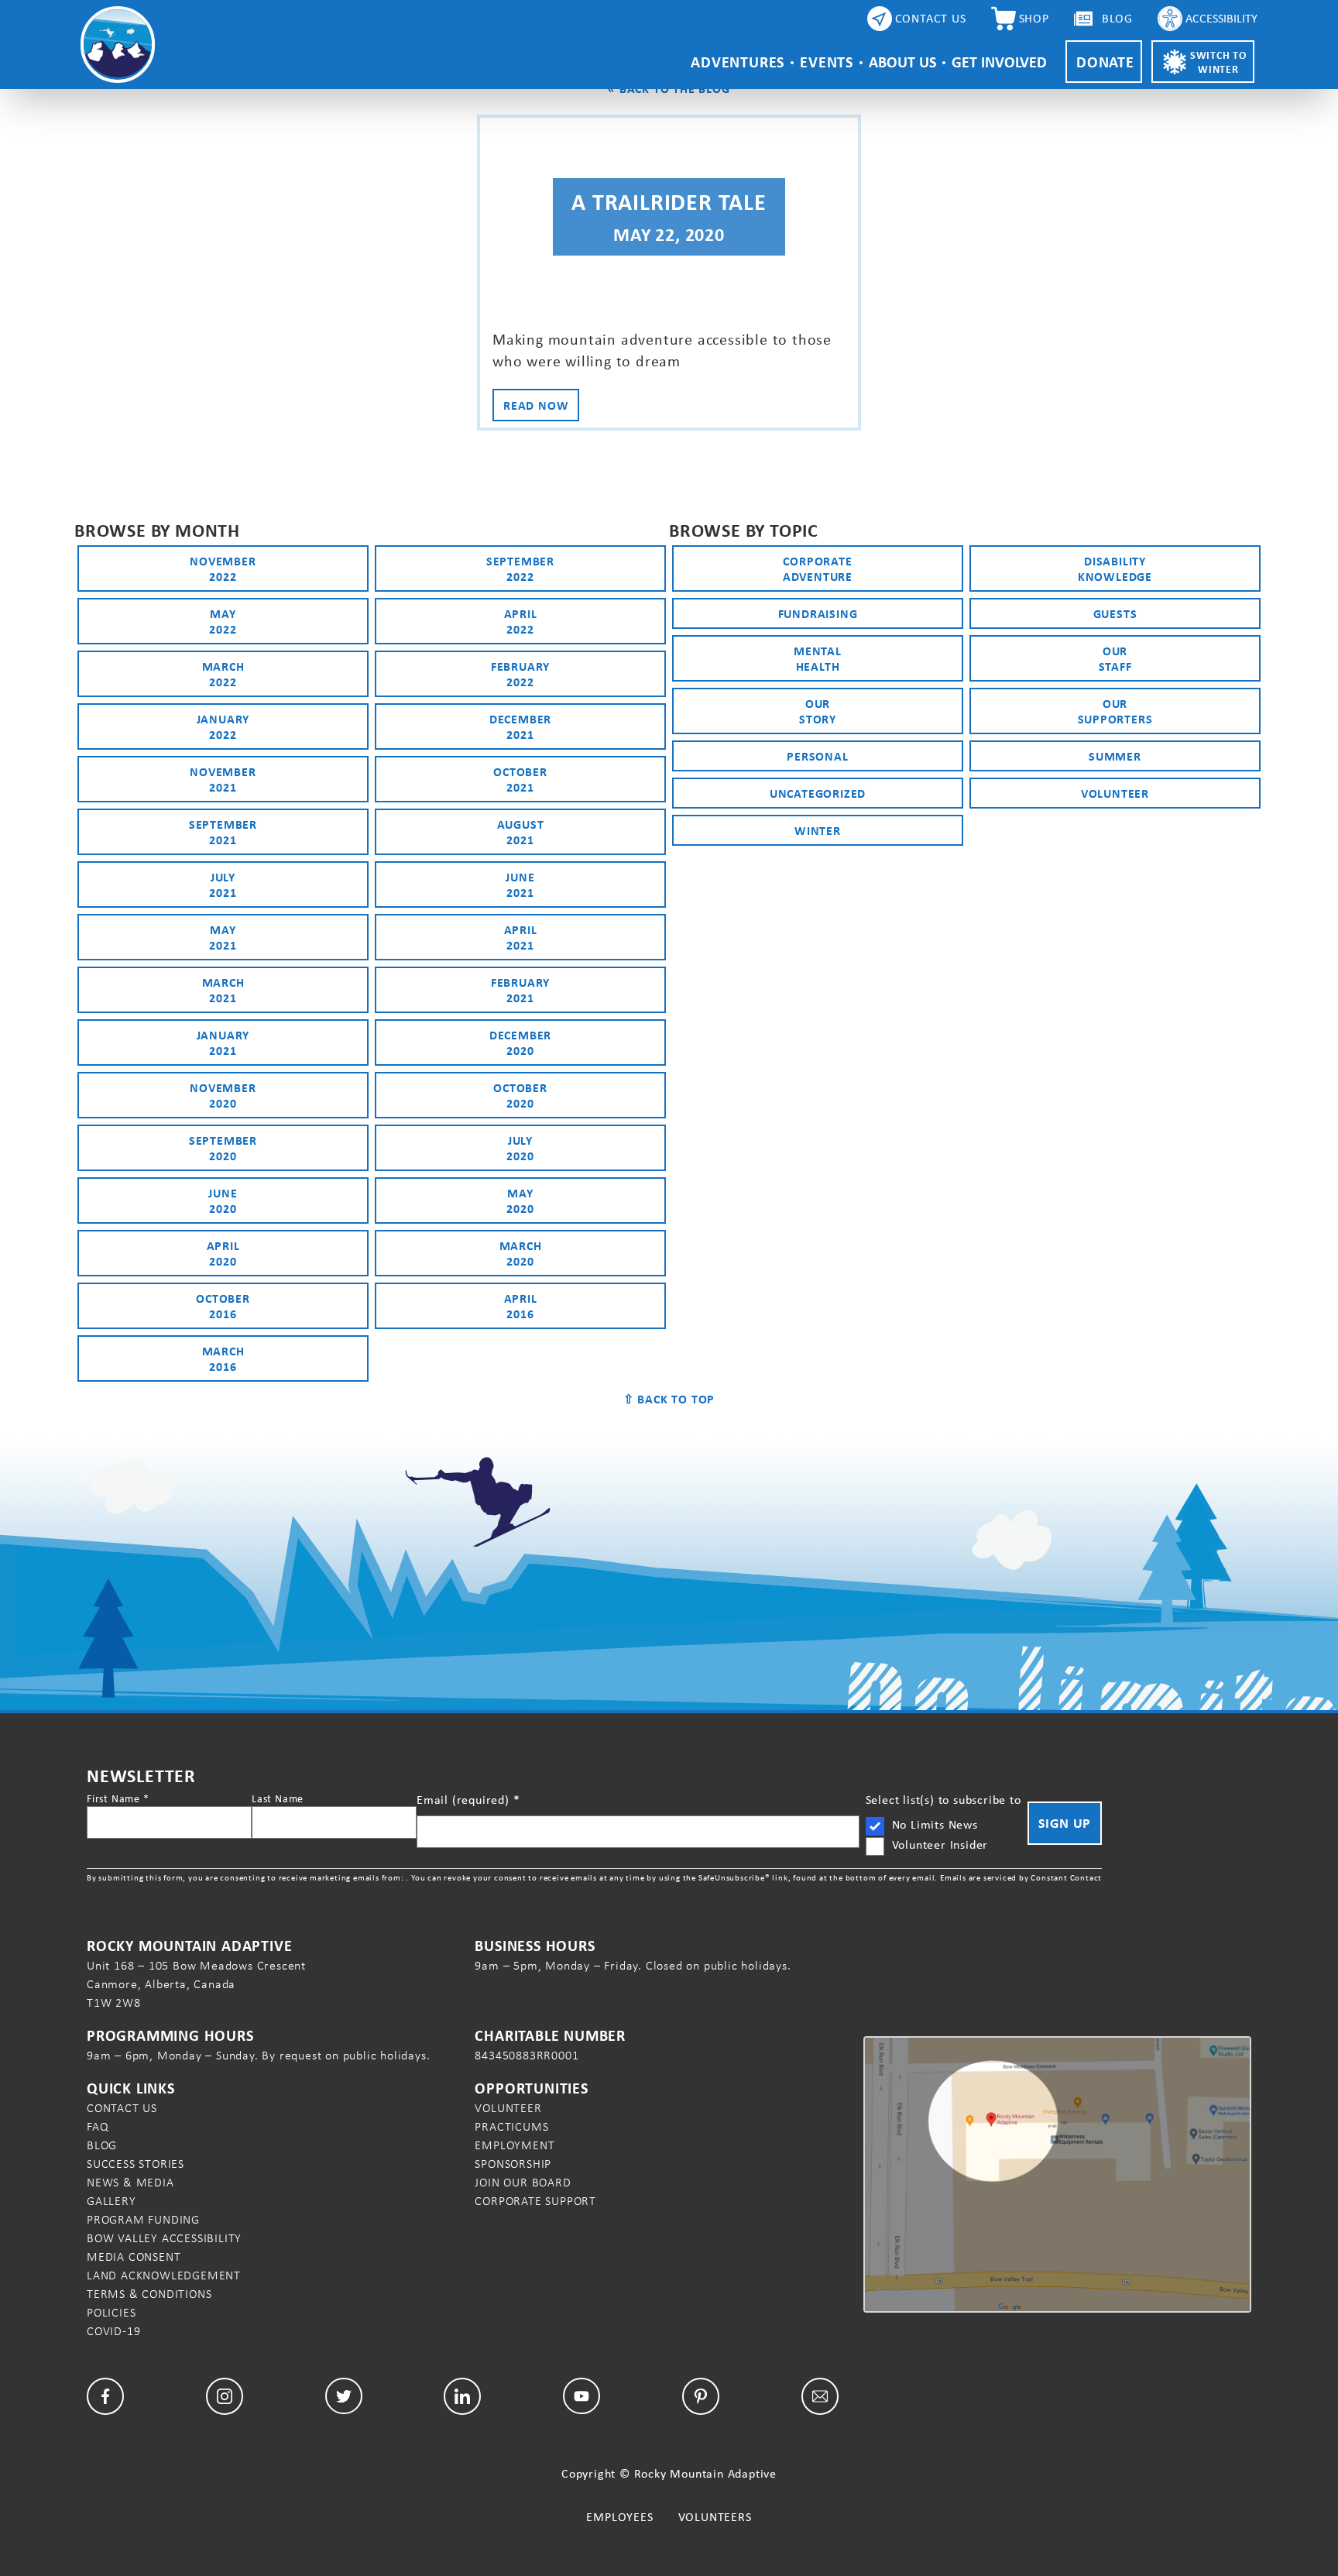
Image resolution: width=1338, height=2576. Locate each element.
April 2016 (521, 1306)
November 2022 (223, 568)
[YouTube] (582, 2396)
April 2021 (521, 937)
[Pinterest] (701, 2396)
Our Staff (1115, 658)
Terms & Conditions (149, 2294)
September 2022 (520, 568)
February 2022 (520, 674)
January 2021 (223, 1042)
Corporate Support (535, 2201)
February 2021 (520, 990)
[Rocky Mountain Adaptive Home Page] (118, 45)
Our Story (818, 711)
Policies (111, 2312)
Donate (1105, 62)
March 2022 (223, 674)
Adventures (738, 62)
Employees (619, 2517)
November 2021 (223, 779)
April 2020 (223, 1253)
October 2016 (223, 1306)
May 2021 (223, 937)
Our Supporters (1115, 711)
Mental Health (818, 658)
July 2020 (520, 1148)
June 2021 (520, 884)
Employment (515, 2145)
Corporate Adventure (818, 568)
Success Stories (136, 2164)
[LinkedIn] (462, 2396)
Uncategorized (818, 793)
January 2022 (223, 726)
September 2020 (223, 1148)
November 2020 (223, 1095)
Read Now (536, 405)
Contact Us (122, 2108)
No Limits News (935, 1824)
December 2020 (520, 1042)
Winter (818, 830)
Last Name (278, 1798)
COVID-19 (113, 2331)
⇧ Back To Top (669, 1399)
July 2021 (223, 884)
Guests (1115, 613)
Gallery (111, 2201)
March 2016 (223, 1358)
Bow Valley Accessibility (164, 2238)
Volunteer (1115, 793)
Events (827, 62)
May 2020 (520, 1200)
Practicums (511, 2126)
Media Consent (134, 2257)
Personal (817, 756)
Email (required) (468, 1800)
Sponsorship (513, 2164)
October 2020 (520, 1095)
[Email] (820, 2396)
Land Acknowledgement (164, 2275)
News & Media (130, 2182)
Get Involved (999, 62)
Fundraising (818, 613)
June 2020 (223, 1200)
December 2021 (520, 726)
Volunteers (715, 2517)
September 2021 (223, 832)
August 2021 (521, 832)
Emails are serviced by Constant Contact (1021, 1877)
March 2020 (521, 1253)
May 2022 (223, 621)
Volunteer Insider (940, 1844)
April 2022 (521, 621)
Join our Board (523, 2182)
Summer (1115, 756)
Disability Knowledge (1115, 568)
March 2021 (223, 990)
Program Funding (143, 2219)
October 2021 (520, 779)
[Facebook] (105, 2396)
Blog (102, 2145)
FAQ (98, 2126)
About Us (902, 62)
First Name (118, 1798)
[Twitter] (344, 2396)
